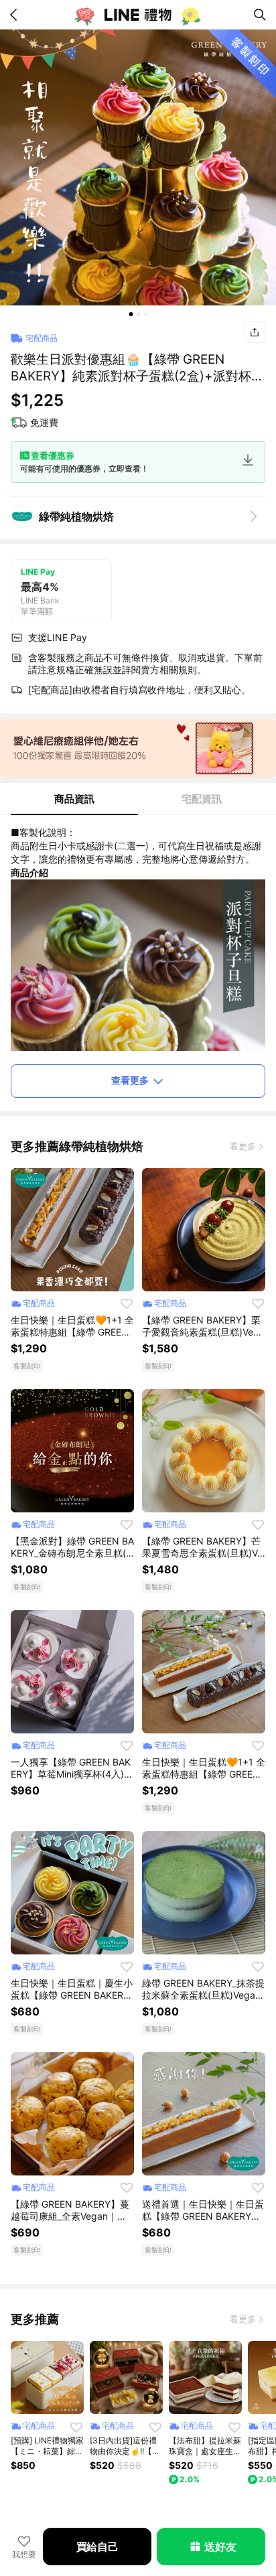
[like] (127, 1303)
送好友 (220, 2547)
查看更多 (130, 1080)
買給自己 (97, 2547)
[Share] (255, 332)
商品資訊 (74, 799)
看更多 (243, 1146)
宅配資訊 (202, 799)
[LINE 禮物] (138, 15)
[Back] (16, 15)
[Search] (260, 15)
